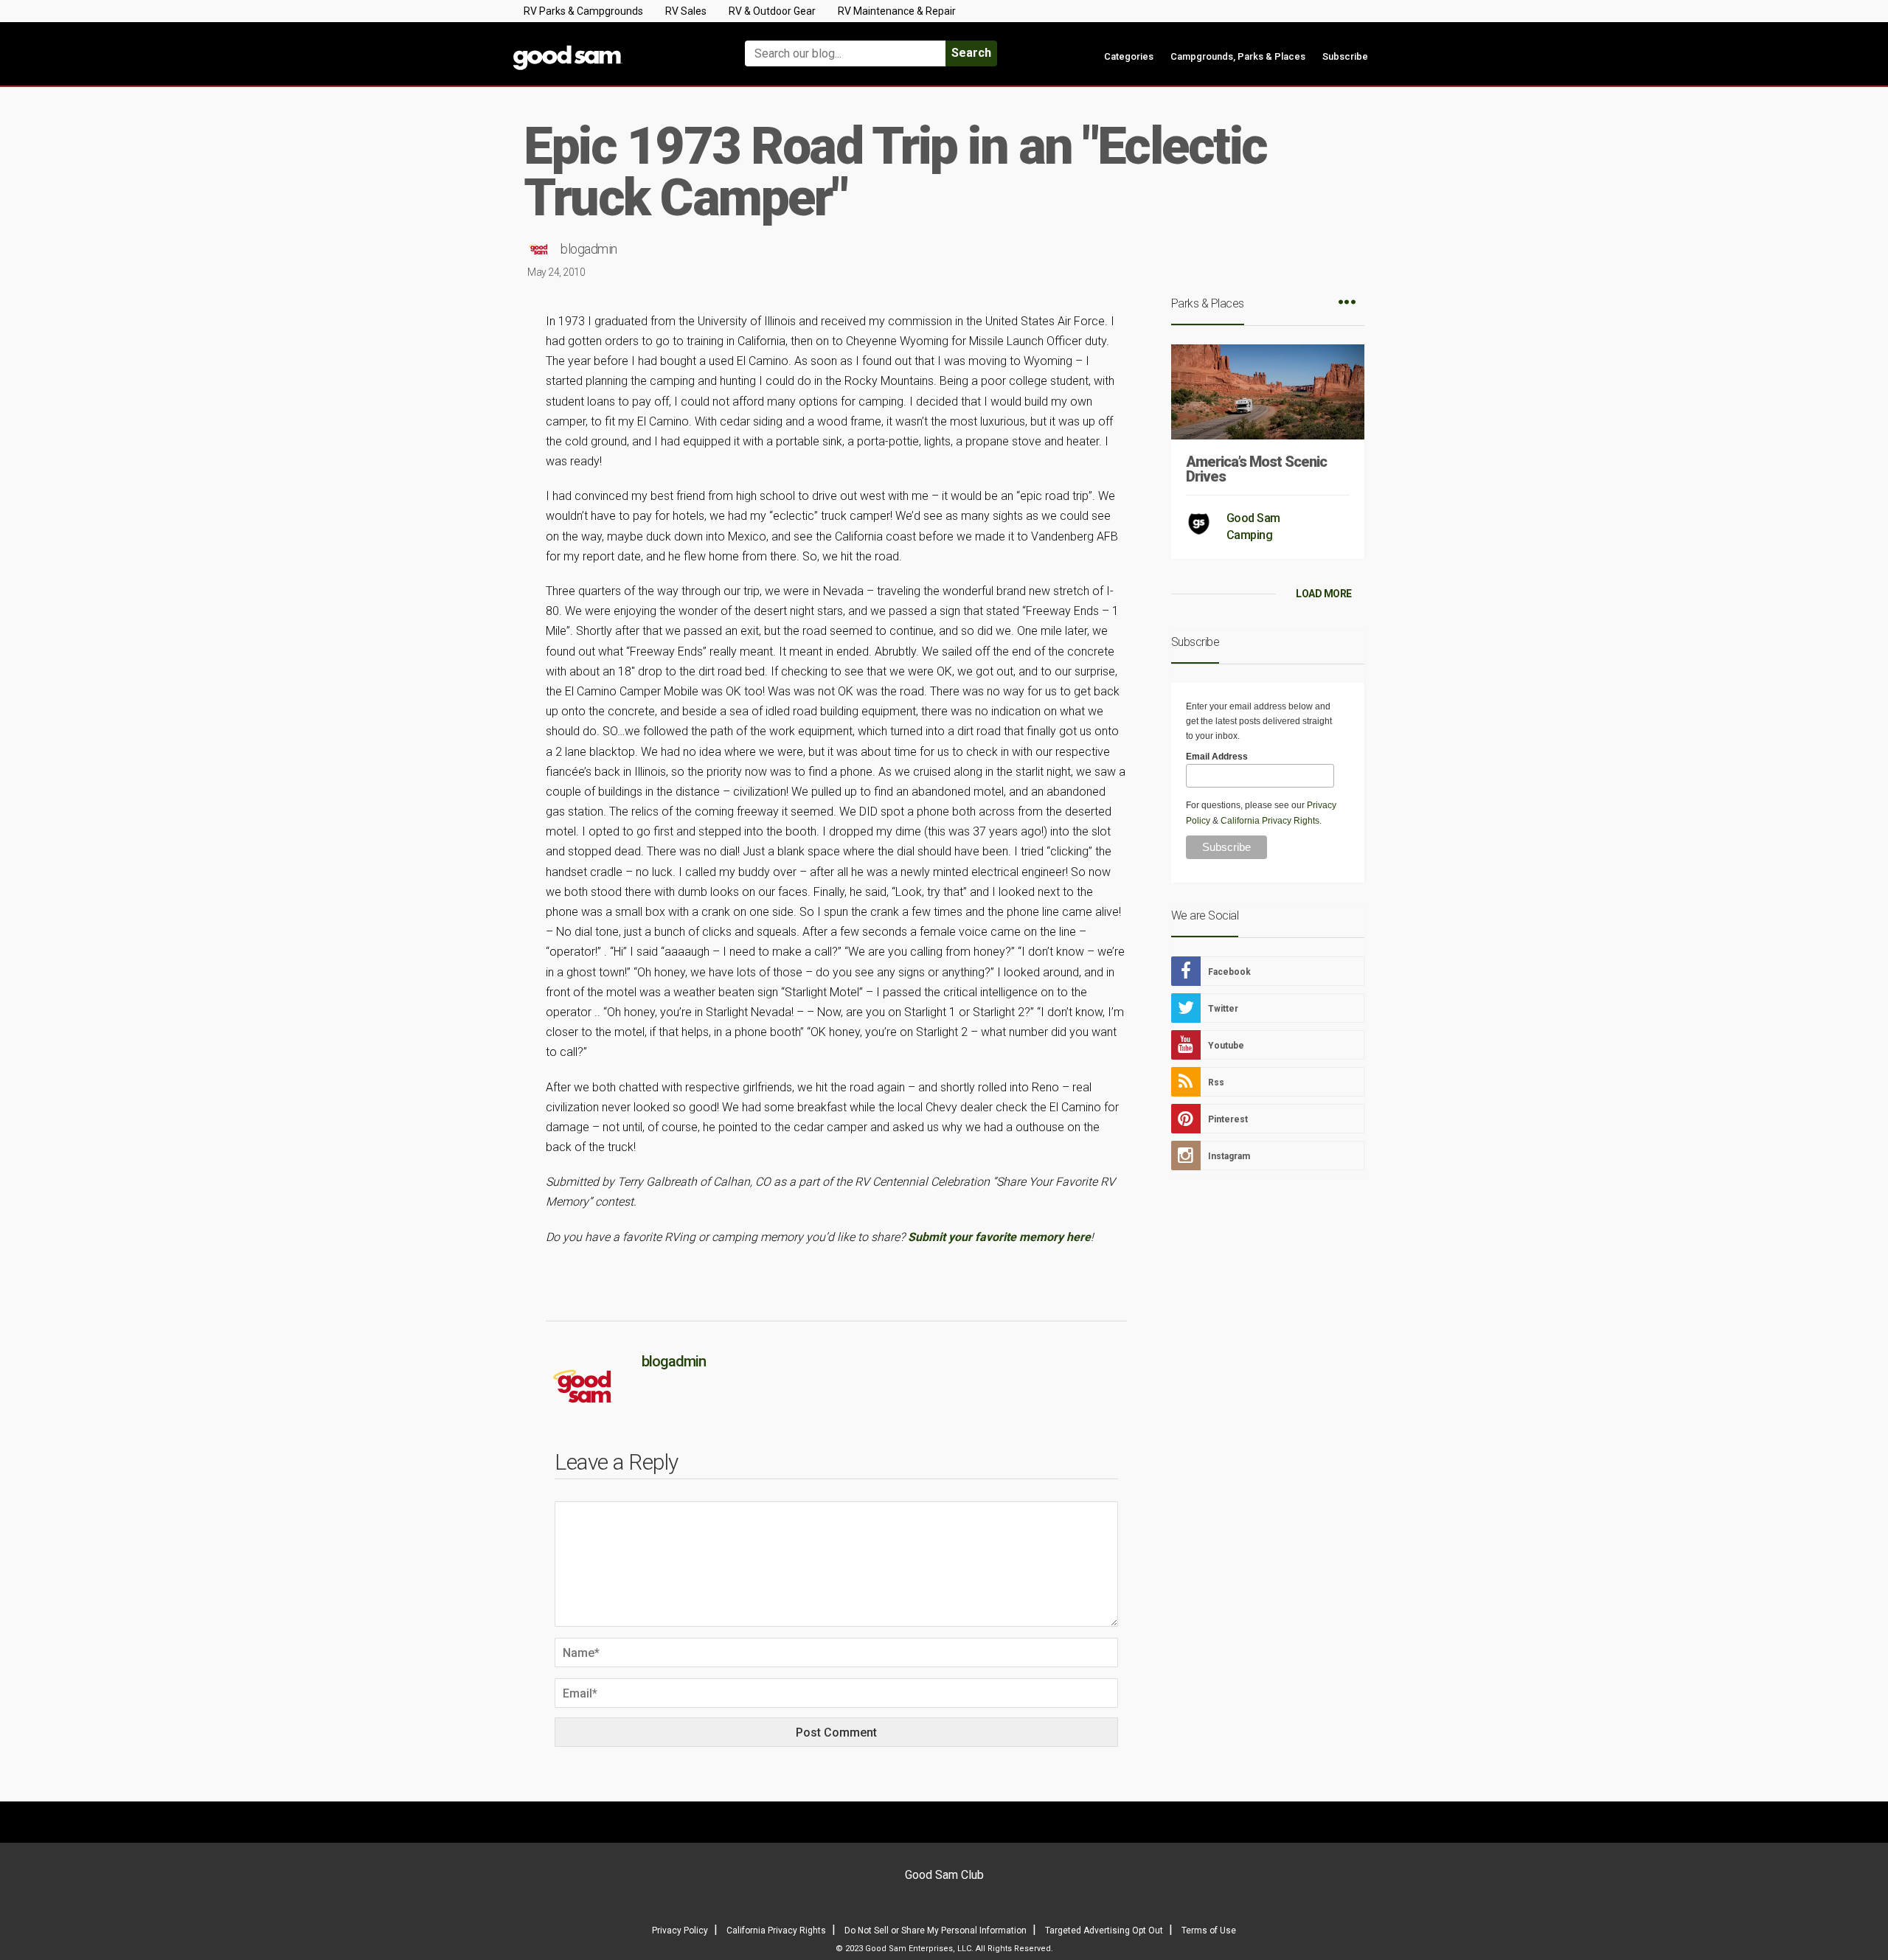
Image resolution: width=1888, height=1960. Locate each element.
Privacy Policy (680, 1931)
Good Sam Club (944, 1875)
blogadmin (589, 249)
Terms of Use (1209, 1931)
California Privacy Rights (1270, 821)
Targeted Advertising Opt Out (1104, 1931)
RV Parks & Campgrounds (583, 11)
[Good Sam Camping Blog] (612, 47)
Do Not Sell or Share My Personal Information (936, 1931)
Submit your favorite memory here (999, 1237)
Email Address (1217, 757)
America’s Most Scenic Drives (1256, 469)
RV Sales (686, 11)
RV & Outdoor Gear (772, 11)
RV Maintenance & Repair (897, 11)
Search (971, 53)
